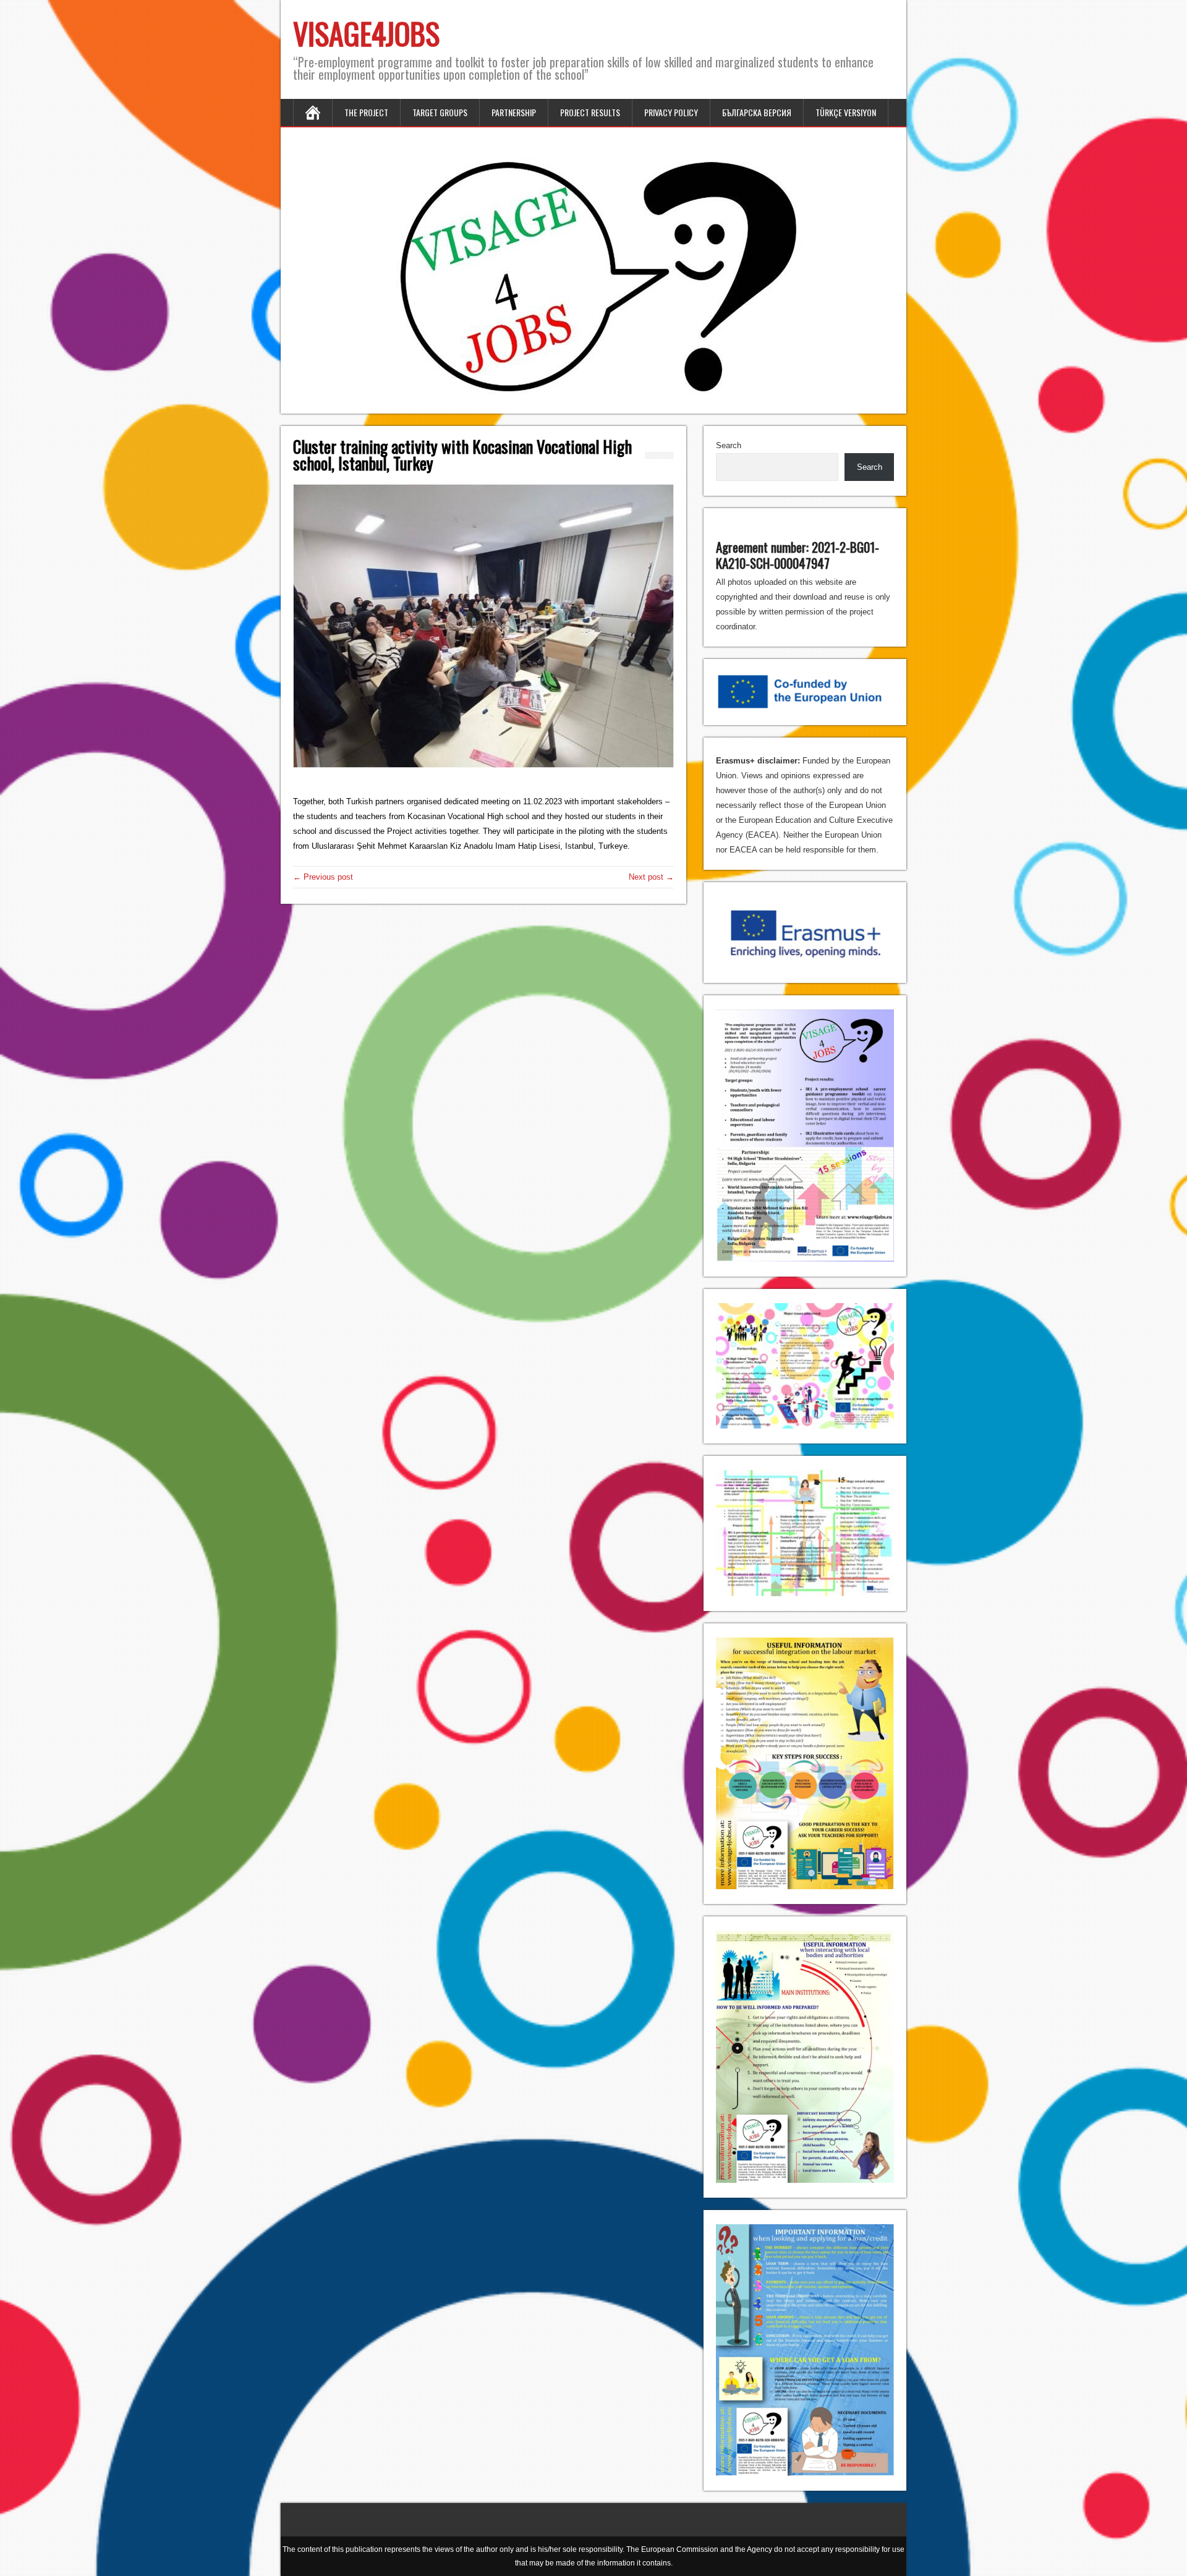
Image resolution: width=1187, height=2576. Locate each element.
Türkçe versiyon (846, 112)
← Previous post (323, 877)
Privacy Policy (671, 112)
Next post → (651, 877)
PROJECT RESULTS (590, 112)
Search (729, 445)
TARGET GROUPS (440, 112)
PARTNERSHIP (514, 112)
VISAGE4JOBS (366, 33)
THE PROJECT (366, 112)
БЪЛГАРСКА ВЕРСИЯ (757, 112)
